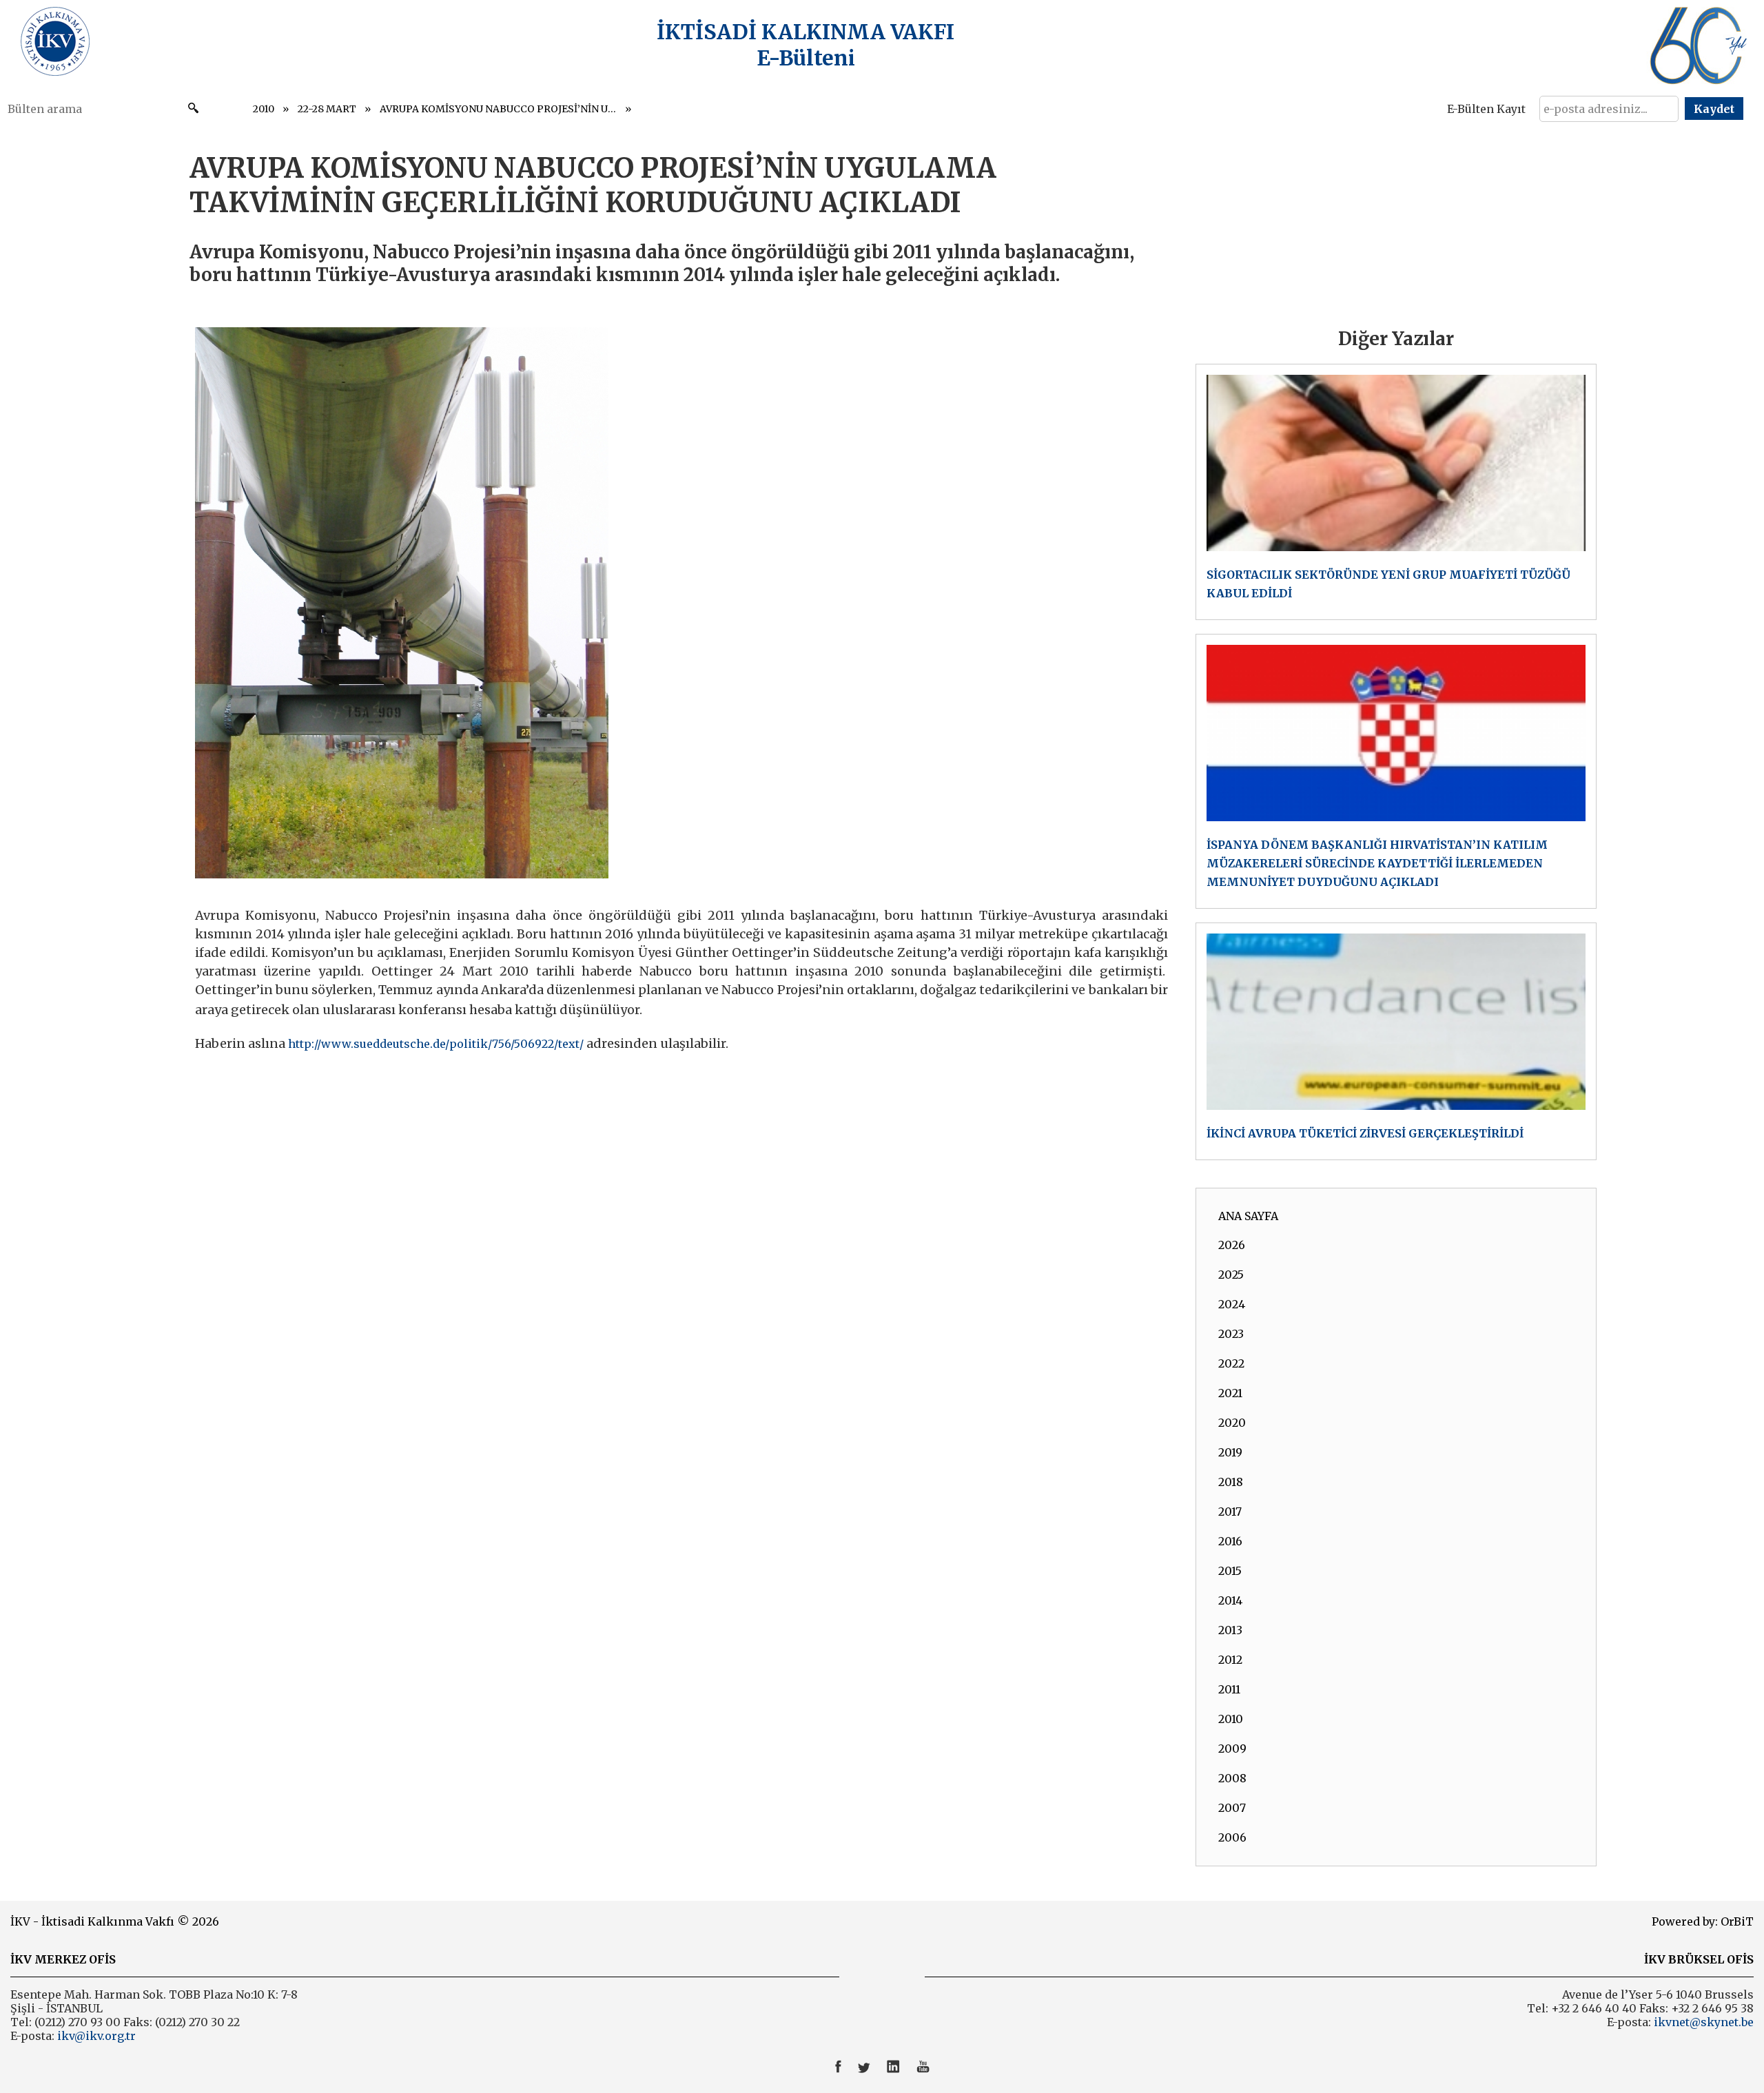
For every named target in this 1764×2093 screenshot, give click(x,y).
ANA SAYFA (1248, 1216)
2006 (1232, 1837)
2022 (1231, 1363)
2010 (264, 109)
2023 (1231, 1334)
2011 (1229, 1689)
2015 (1230, 1571)
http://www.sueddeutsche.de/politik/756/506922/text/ (436, 1044)
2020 (1232, 1423)
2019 (1230, 1452)
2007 (1232, 1808)
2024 (1232, 1304)
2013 (1230, 1630)
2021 (1230, 1393)
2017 (1230, 1512)
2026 (1232, 1245)
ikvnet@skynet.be (1704, 2022)
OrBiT (1737, 1921)
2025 (1231, 1275)
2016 (1230, 1541)
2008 (1232, 1778)
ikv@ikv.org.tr (95, 2036)
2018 (1231, 1482)
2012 (1230, 1660)
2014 (1230, 1600)
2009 (1232, 1749)
